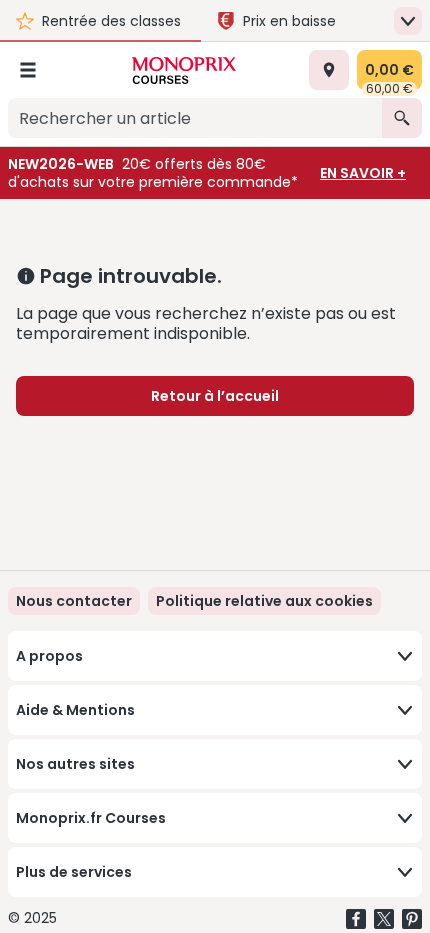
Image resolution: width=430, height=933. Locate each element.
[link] (264, 601)
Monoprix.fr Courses (91, 818)
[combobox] (195, 118)
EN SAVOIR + (363, 173)
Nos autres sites (75, 764)
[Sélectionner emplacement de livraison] (329, 70)
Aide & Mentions (75, 710)
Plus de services (74, 872)
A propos (49, 656)
